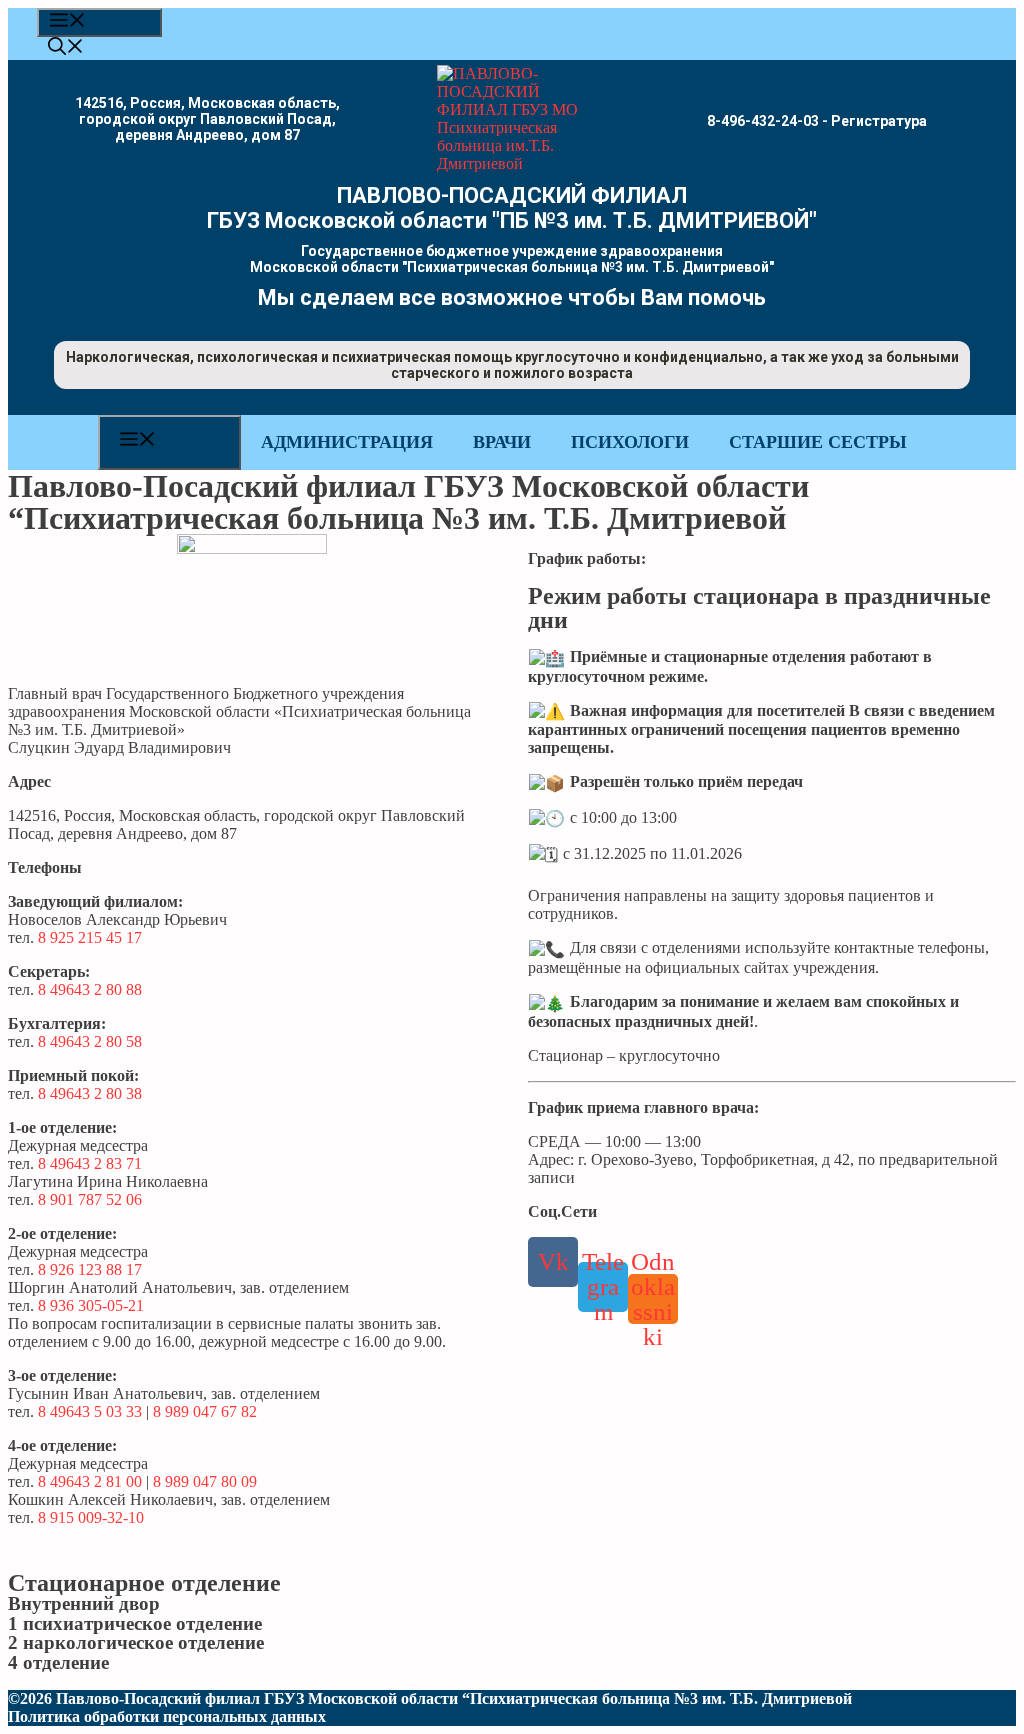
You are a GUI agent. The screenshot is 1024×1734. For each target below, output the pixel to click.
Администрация (347, 442)
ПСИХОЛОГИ (630, 442)
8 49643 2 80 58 (90, 1041)
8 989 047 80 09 (205, 1481)
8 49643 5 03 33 (90, 1411)
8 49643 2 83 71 (90, 1163)
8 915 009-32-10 (91, 1517)
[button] (66, 49)
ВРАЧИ (502, 442)
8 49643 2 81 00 (90, 1481)
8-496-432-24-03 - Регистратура (817, 121)
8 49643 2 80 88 (90, 989)
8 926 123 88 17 (90, 1269)
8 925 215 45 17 (90, 937)
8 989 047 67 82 (205, 1411)
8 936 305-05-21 (91, 1305)
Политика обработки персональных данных (167, 1716)
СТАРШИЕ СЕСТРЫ (818, 442)
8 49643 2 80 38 (90, 1093)
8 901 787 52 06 (90, 1199)
